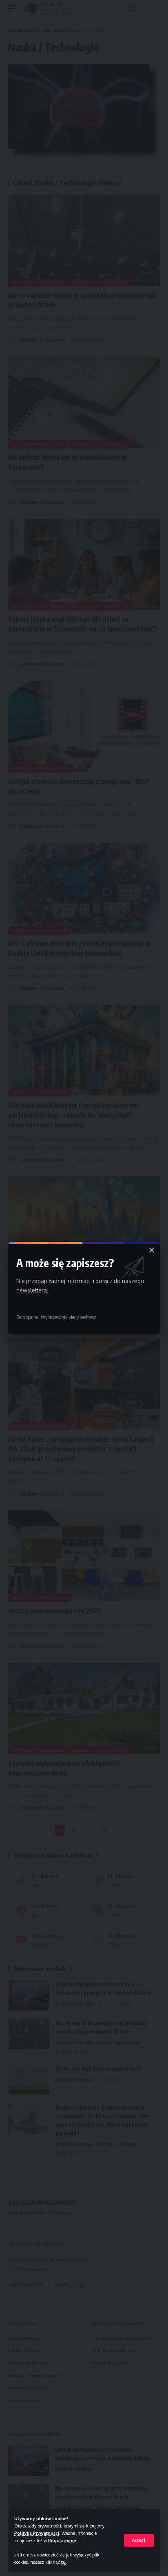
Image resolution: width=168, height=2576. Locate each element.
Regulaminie (62, 2540)
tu (63, 2562)
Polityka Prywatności (37, 2533)
